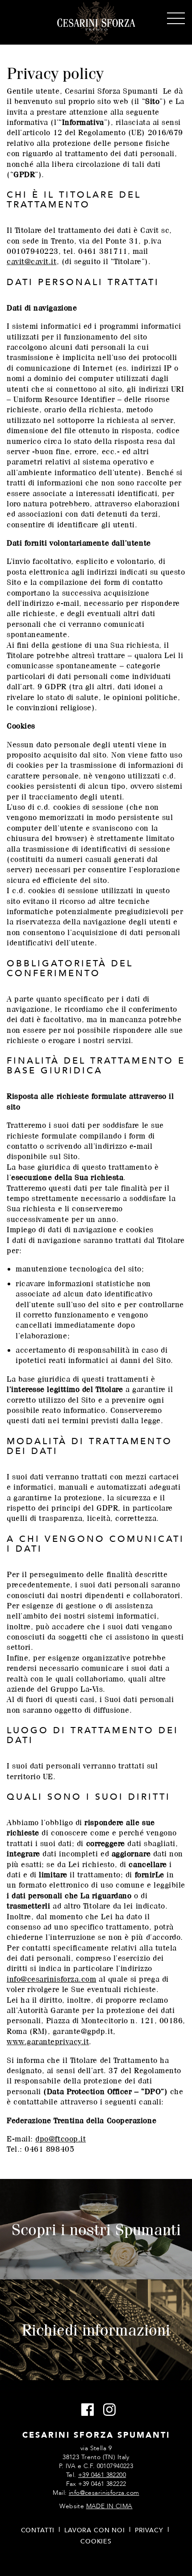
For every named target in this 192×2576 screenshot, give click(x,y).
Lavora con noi (95, 2530)
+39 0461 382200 (102, 2475)
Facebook (85, 2410)
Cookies (96, 2541)
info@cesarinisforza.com (51, 1979)
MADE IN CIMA (109, 2506)
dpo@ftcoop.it (61, 2139)
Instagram (107, 2410)
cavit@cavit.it (32, 261)
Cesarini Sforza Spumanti (96, 23)
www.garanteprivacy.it (48, 2041)
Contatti (38, 2530)
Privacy (149, 2530)
